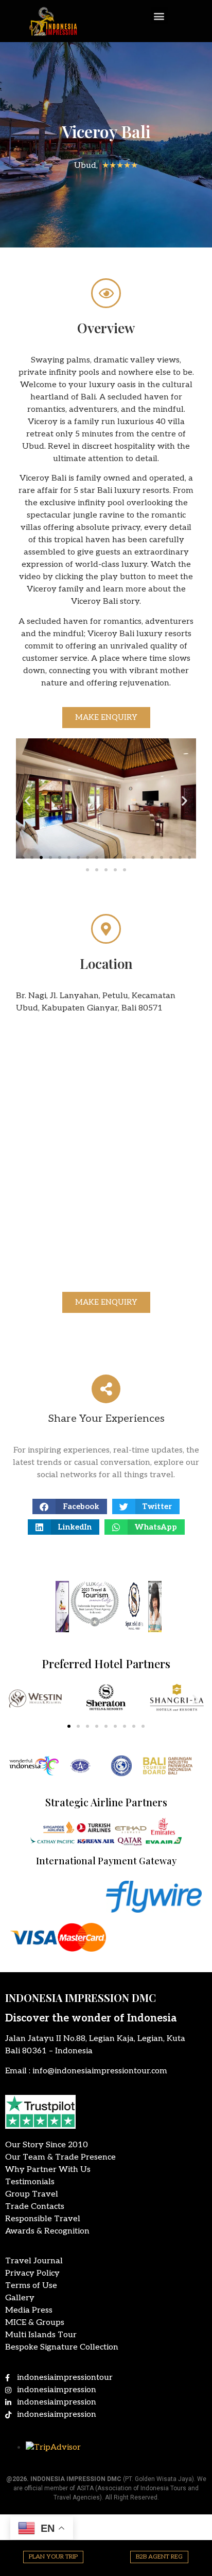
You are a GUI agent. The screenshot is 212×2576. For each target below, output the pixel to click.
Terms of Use (31, 2286)
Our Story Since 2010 (47, 2145)
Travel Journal (34, 2261)
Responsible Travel (43, 2219)
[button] (159, 16)
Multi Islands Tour (41, 2335)
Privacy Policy (32, 2273)
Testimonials (30, 2182)
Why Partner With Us (48, 2170)
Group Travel (32, 2194)
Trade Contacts (35, 2207)
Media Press (29, 2310)
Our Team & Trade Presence (60, 2157)
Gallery (20, 2298)
